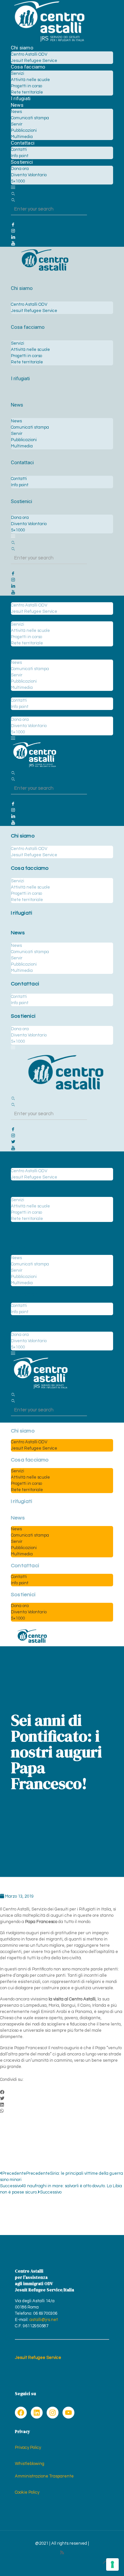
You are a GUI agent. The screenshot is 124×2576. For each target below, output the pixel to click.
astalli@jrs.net (44, 2320)
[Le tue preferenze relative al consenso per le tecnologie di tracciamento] (112, 2564)
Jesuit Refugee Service (38, 2358)
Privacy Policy (28, 2448)
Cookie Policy (27, 2492)
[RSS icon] (62, 2553)
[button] (62, 2093)
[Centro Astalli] (49, 42)
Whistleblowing (30, 2464)
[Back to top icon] (105, 2562)
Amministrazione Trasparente (44, 2476)
